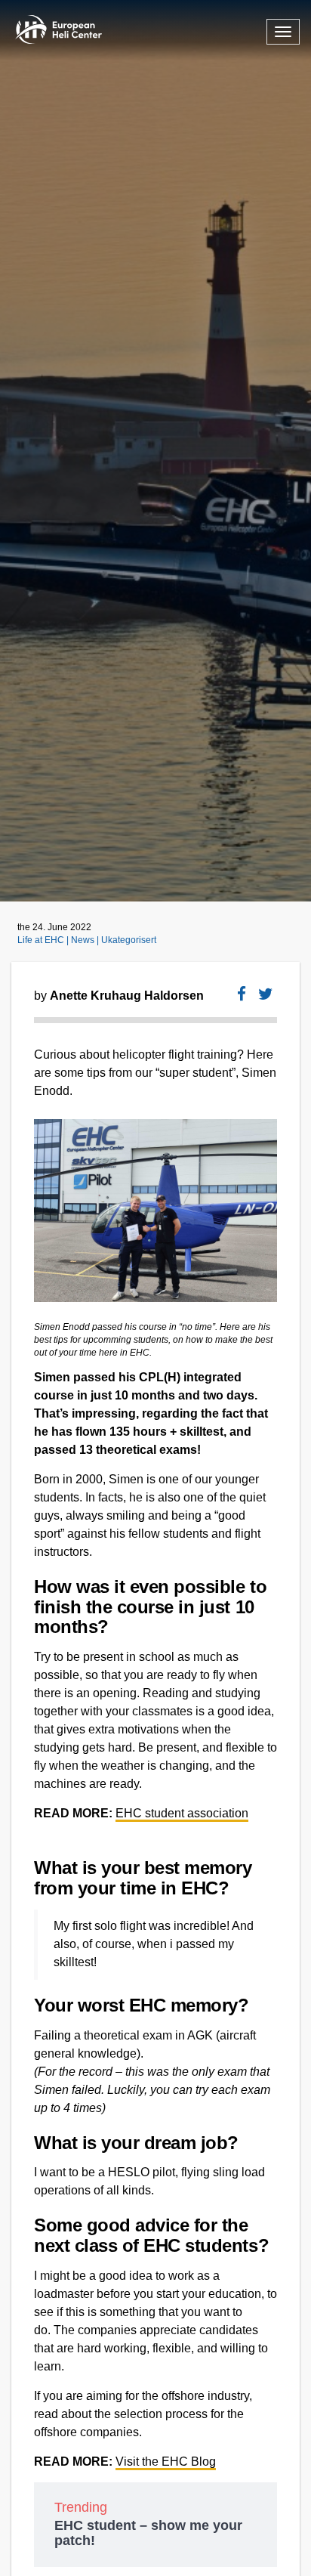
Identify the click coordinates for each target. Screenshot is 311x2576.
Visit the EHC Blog (166, 2462)
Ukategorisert (129, 940)
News (84, 940)
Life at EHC (42, 940)
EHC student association (182, 1813)
